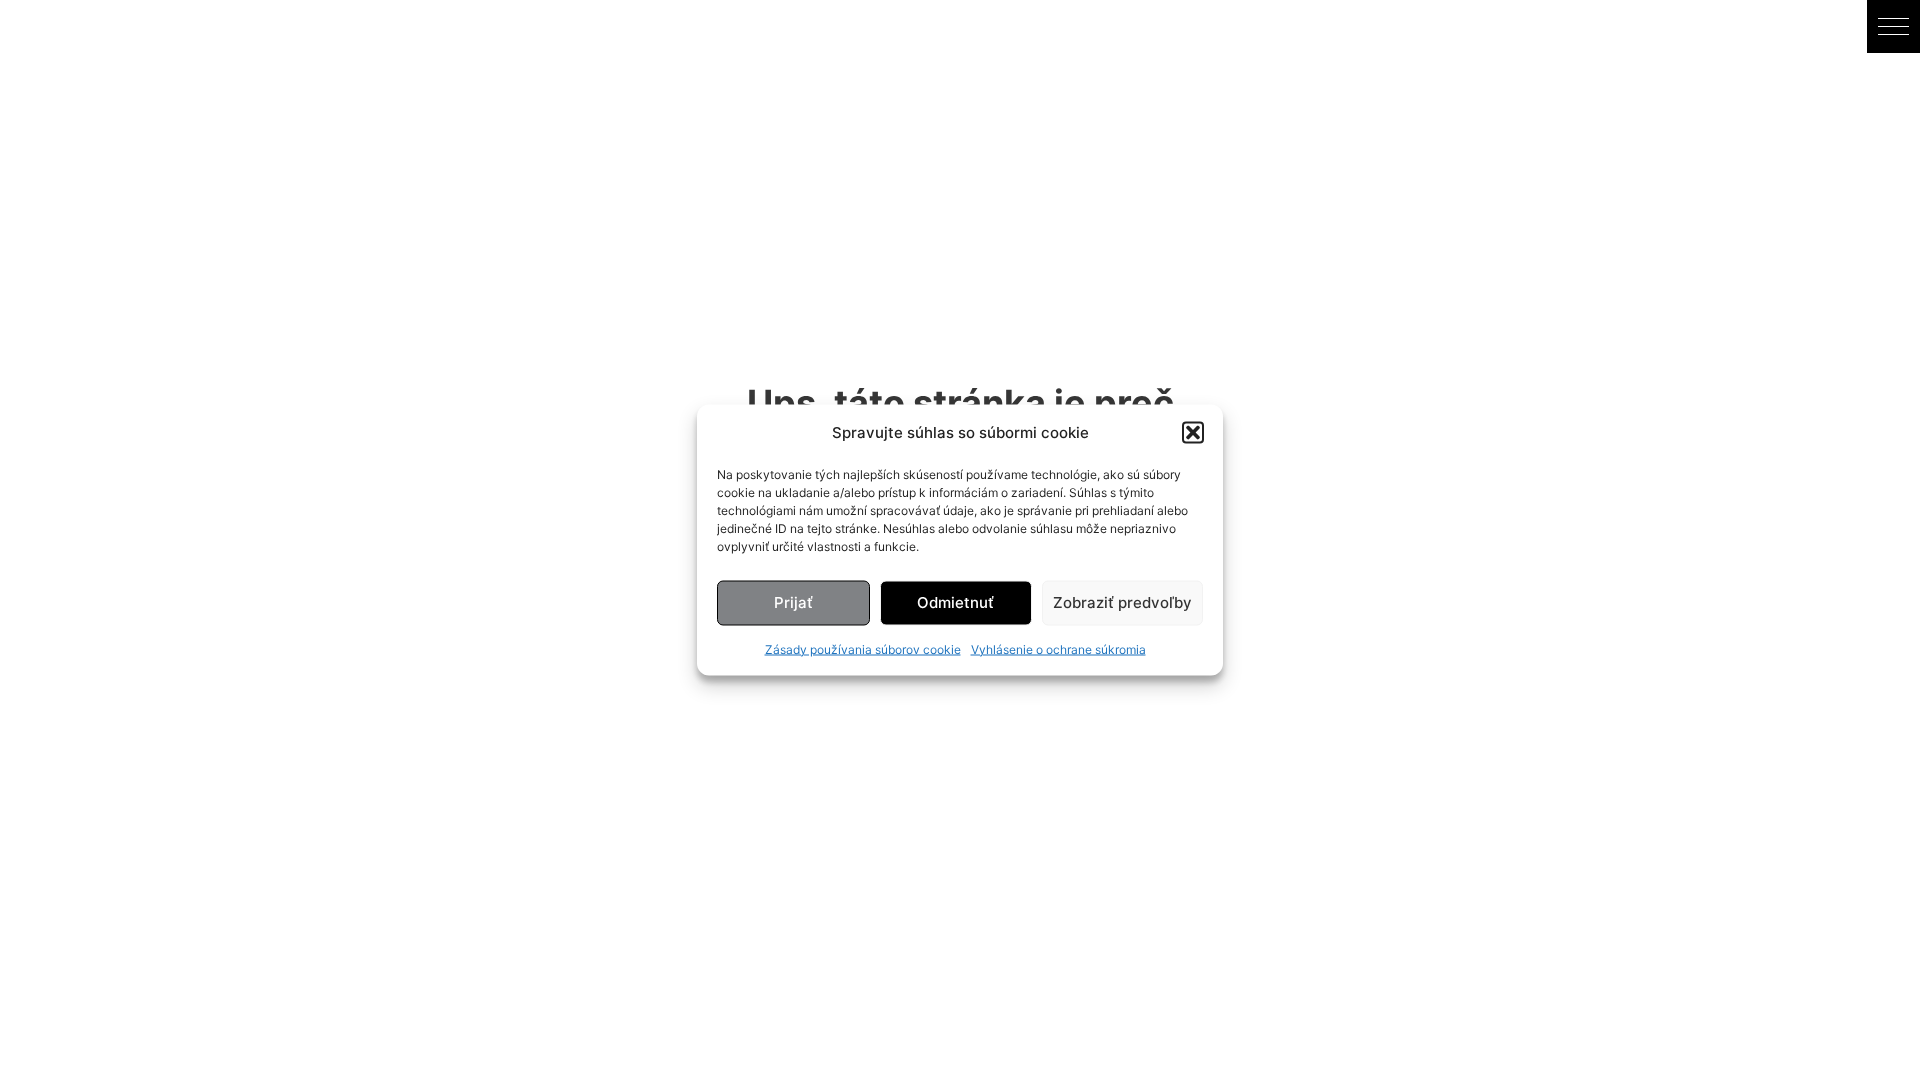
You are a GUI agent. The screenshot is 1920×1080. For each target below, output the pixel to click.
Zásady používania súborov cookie (863, 648)
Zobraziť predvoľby (1122, 602)
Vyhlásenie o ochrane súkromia (1058, 648)
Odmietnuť (955, 602)
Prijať (793, 602)
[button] (1193, 432)
